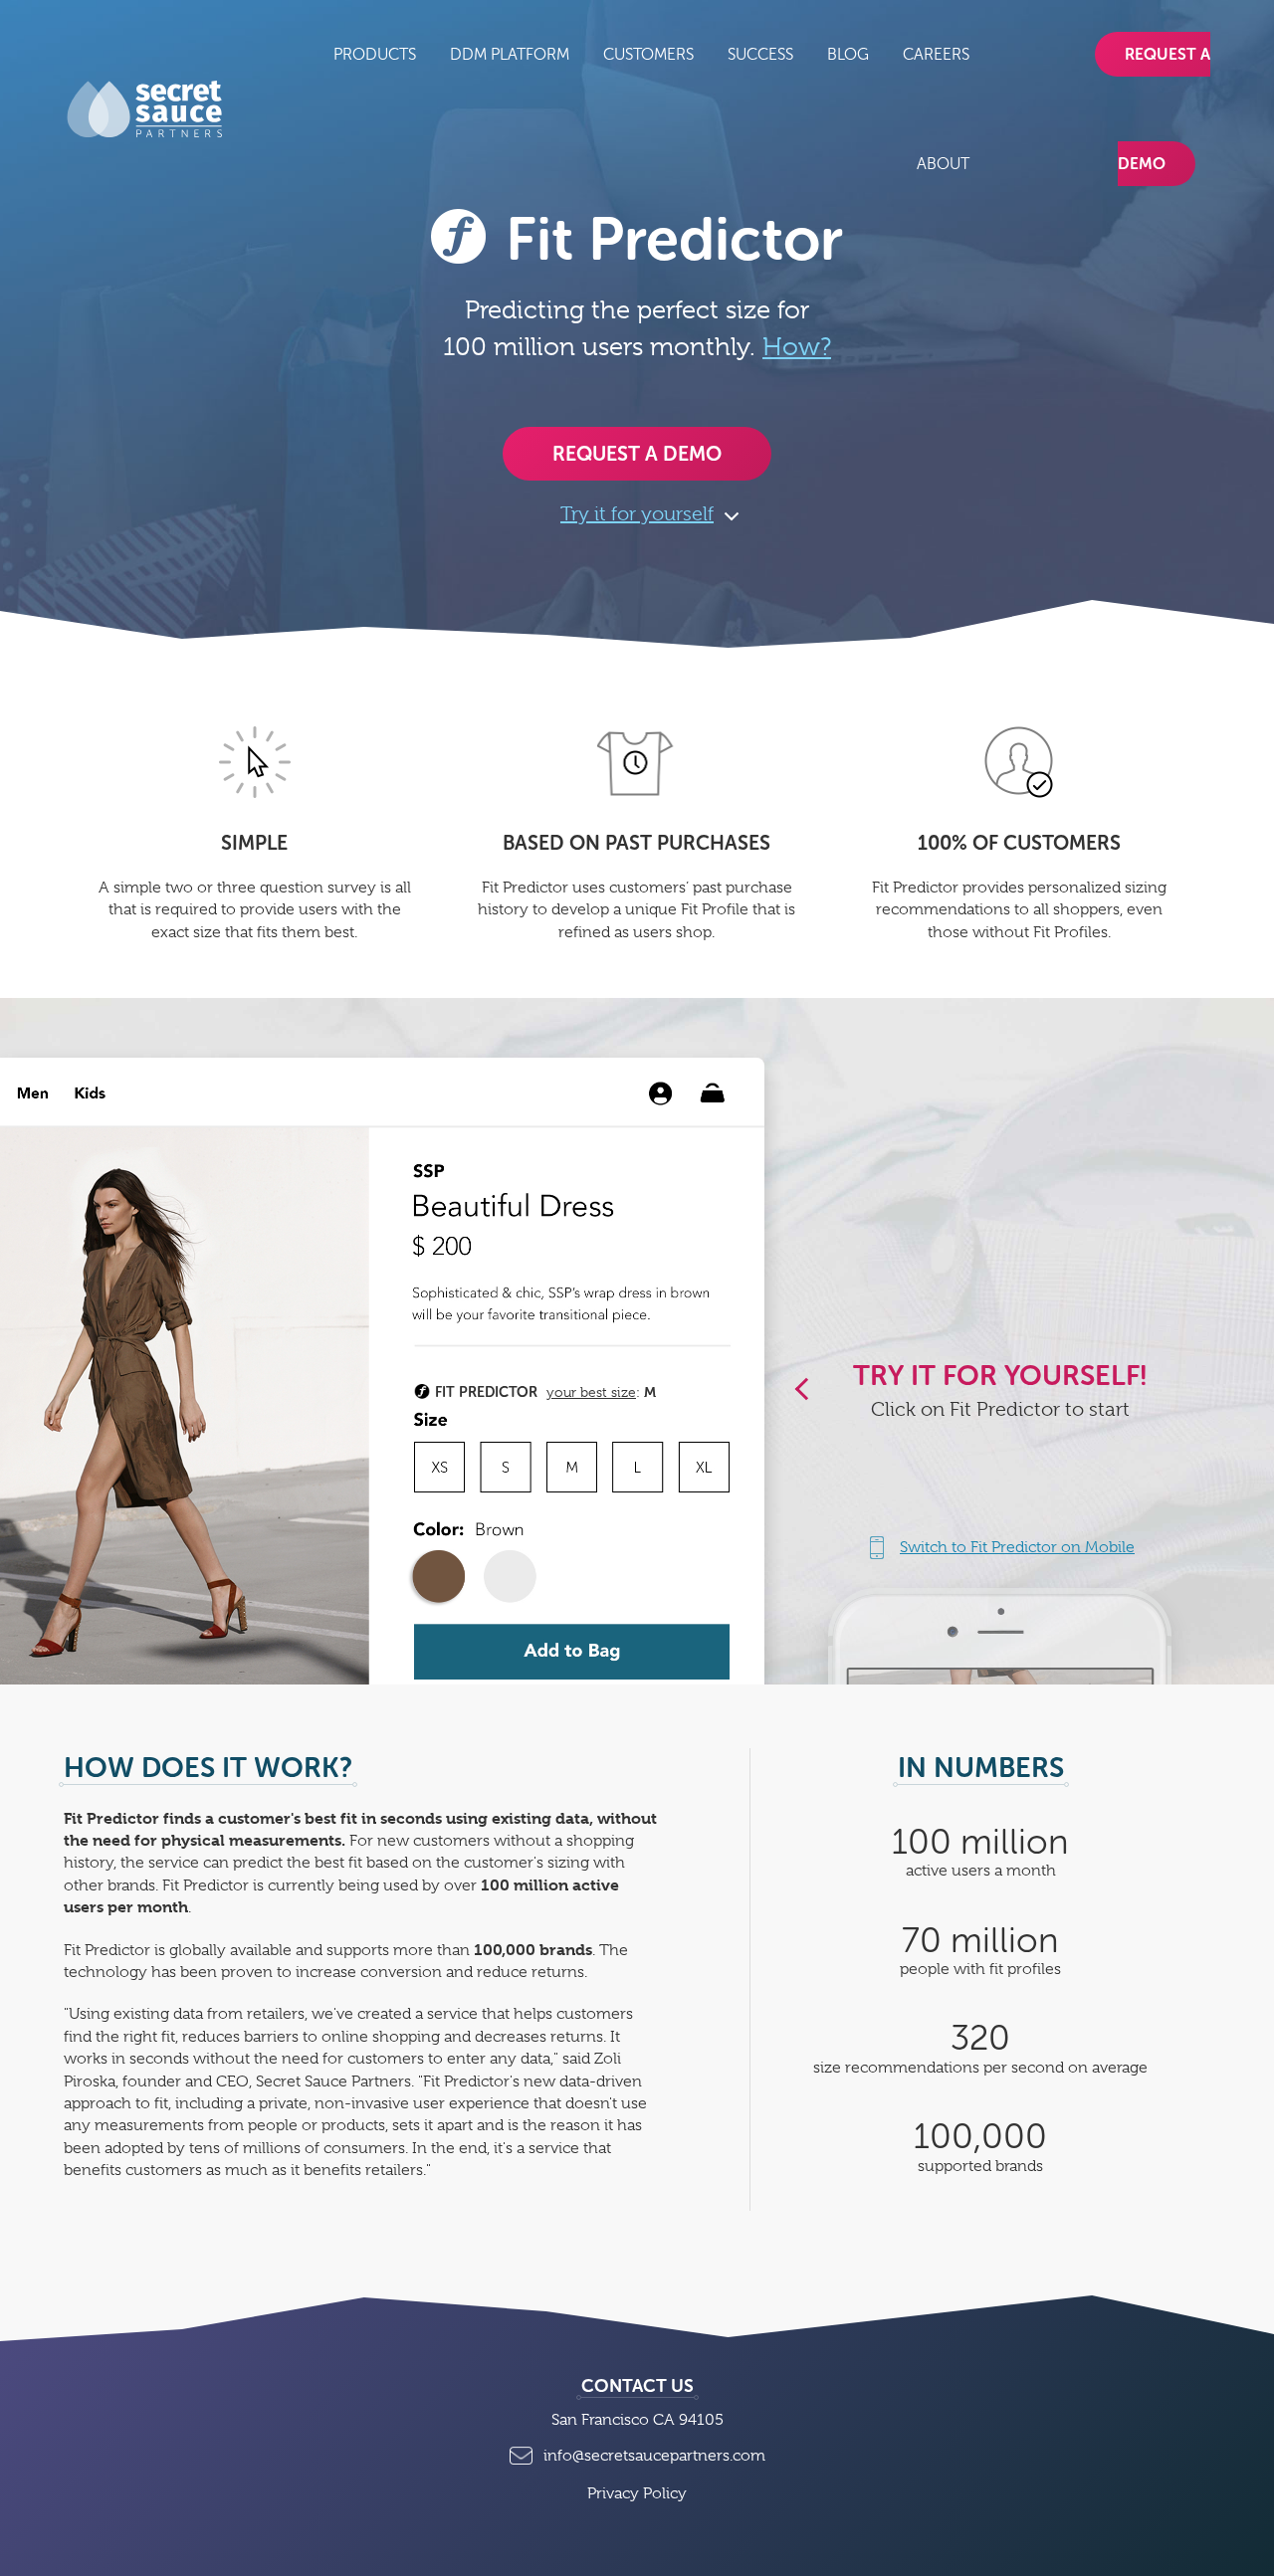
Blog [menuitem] (848, 54)
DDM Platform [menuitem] (510, 54)
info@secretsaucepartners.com (654, 2455)
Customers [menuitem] (648, 54)
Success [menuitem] (760, 54)
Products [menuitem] (375, 54)
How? (797, 346)
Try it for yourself (637, 514)
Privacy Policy (637, 2493)
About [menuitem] (943, 164)
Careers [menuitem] (936, 54)
